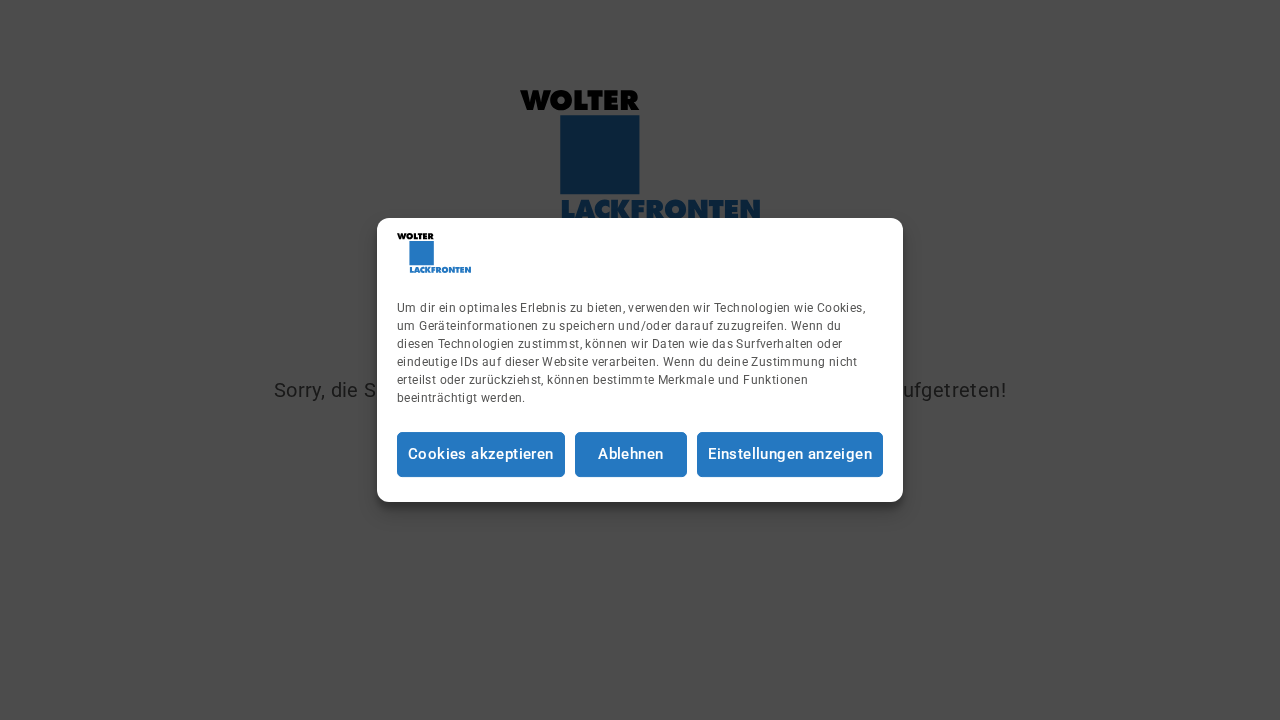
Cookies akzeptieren (481, 454)
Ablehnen (630, 454)
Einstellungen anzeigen (790, 454)
